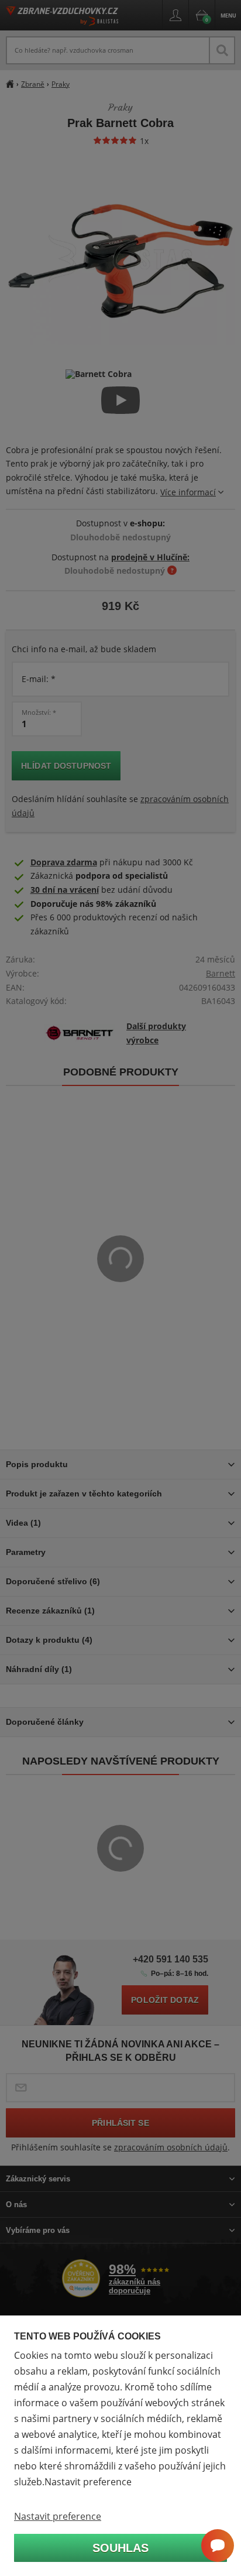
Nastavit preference (58, 2516)
